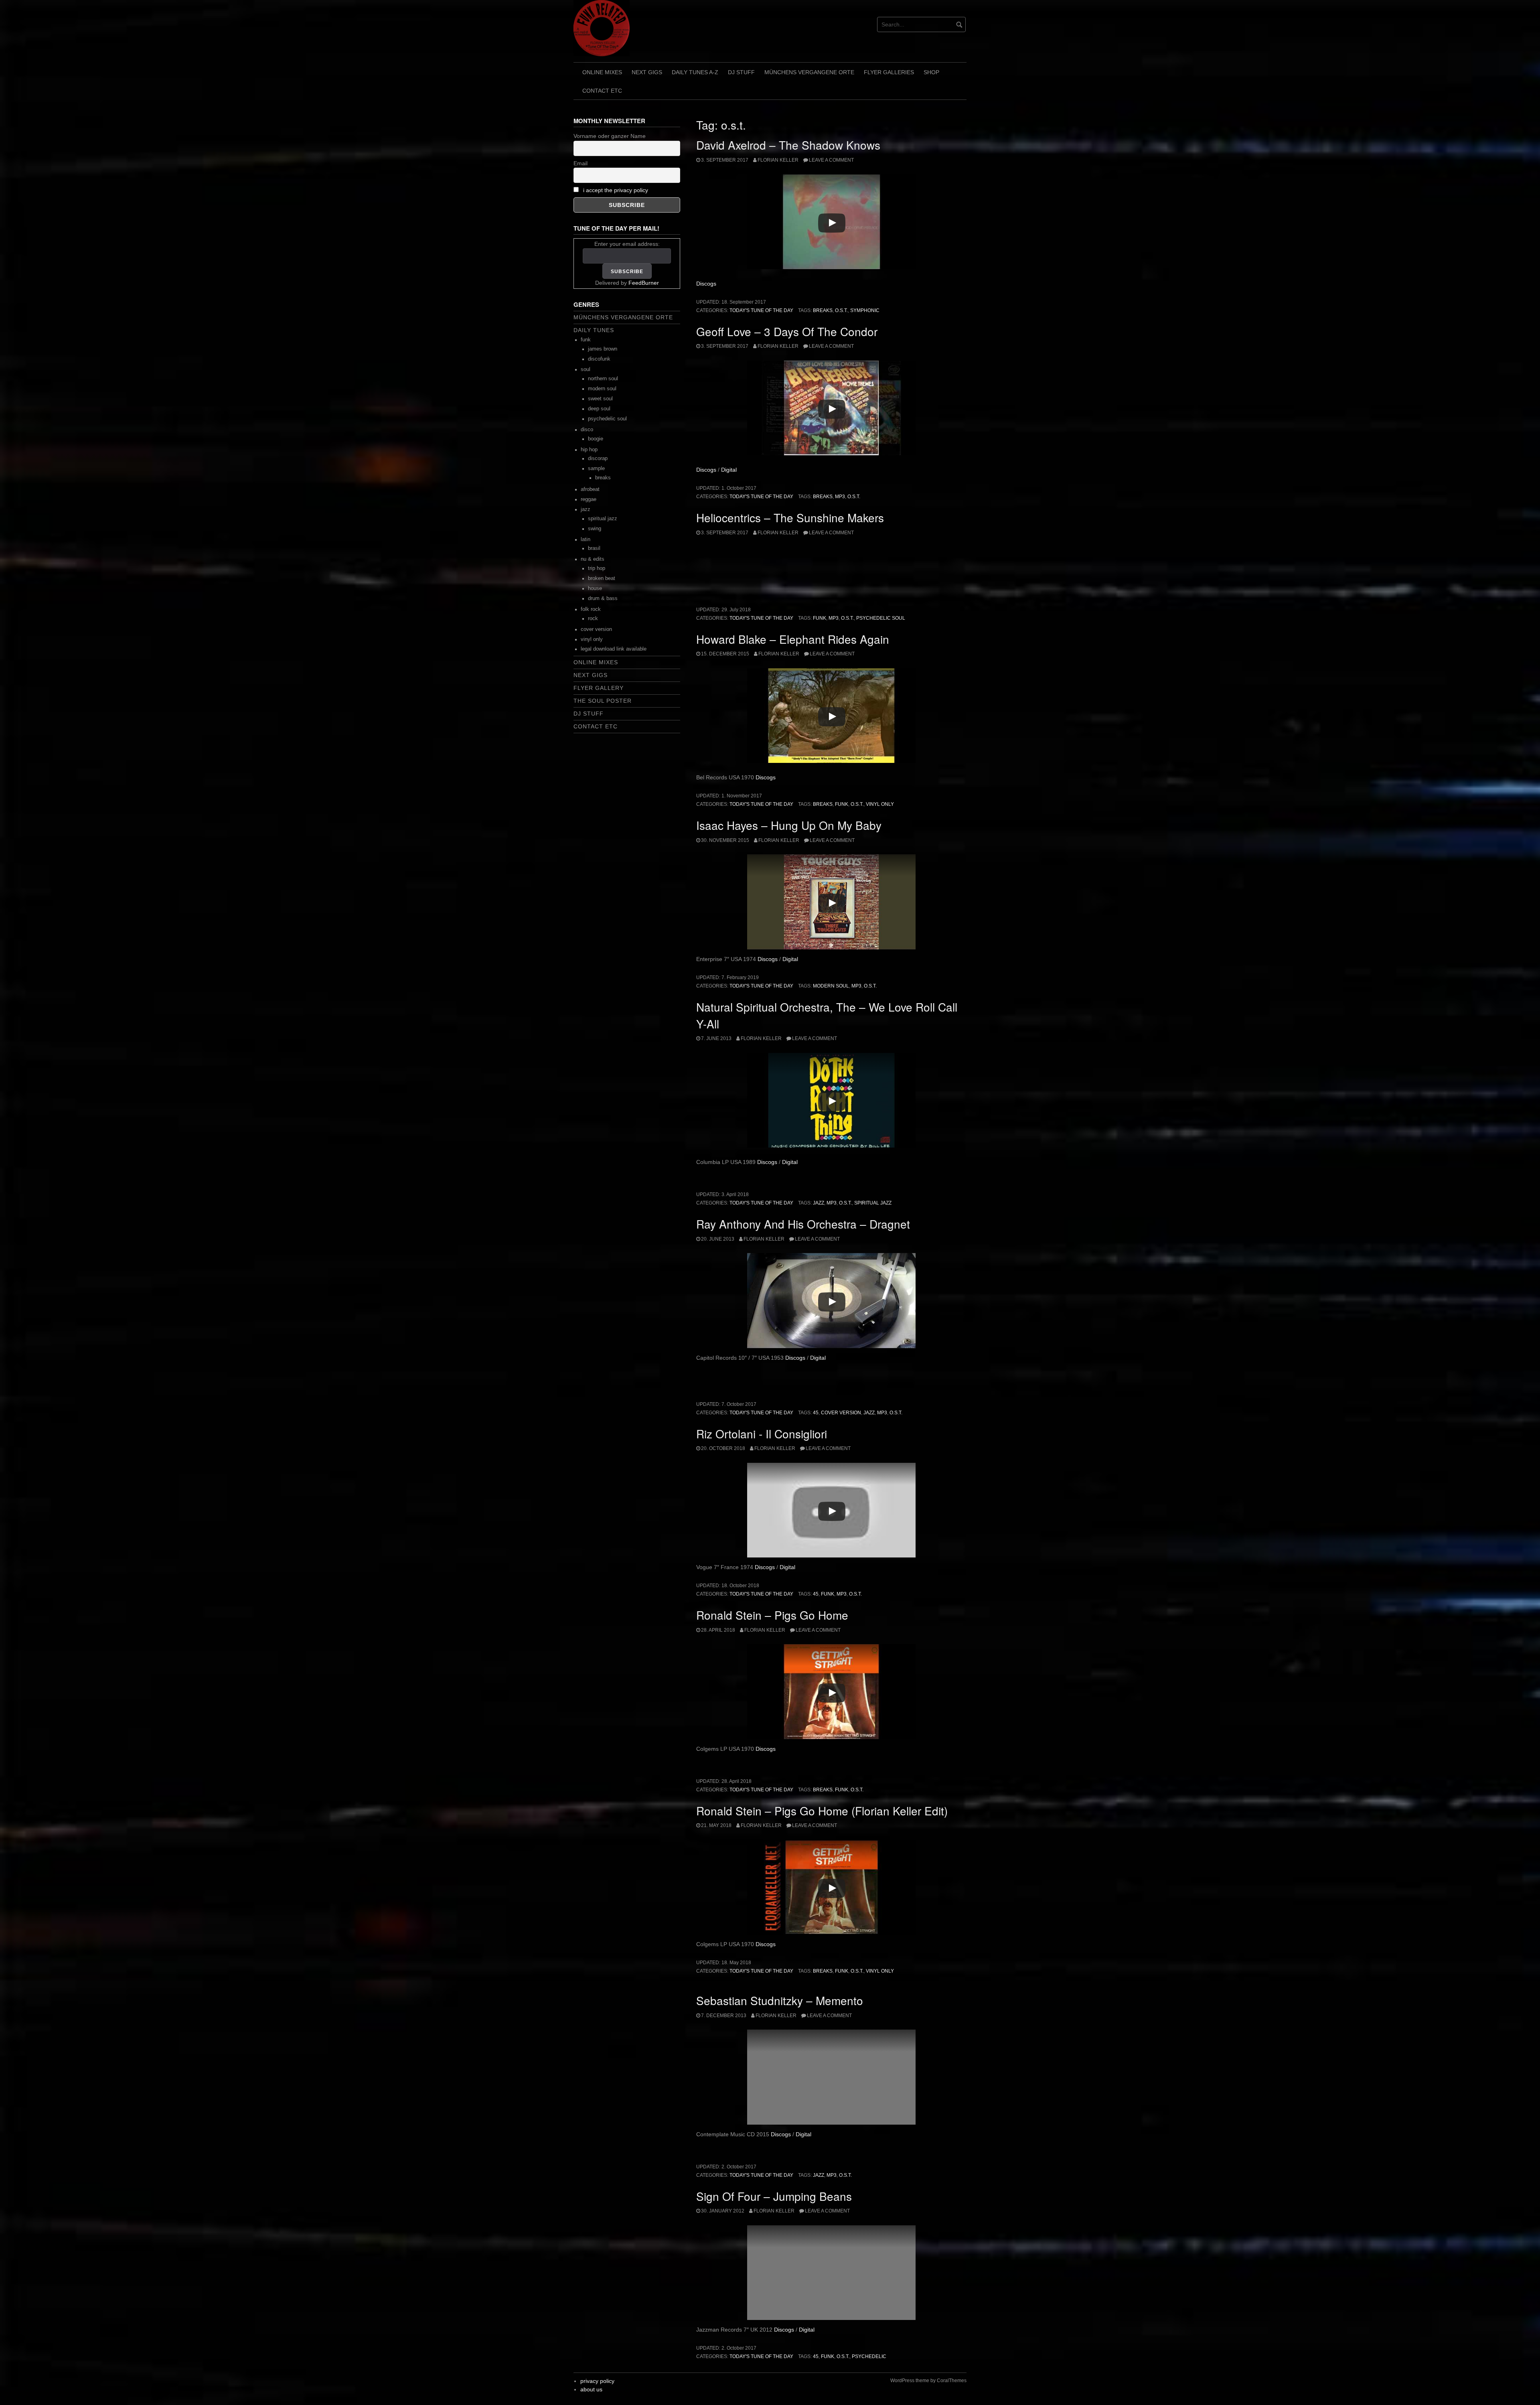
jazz (819, 1203)
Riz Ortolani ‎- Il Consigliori (762, 1434)
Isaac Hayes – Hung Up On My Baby (789, 825)
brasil (594, 548)
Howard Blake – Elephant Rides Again (793, 639)
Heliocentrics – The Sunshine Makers (790, 517)
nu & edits (593, 559)
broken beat (602, 578)
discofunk (599, 359)
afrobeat (590, 489)
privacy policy (597, 2381)
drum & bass (603, 598)
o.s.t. (841, 310)
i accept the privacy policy (616, 190)
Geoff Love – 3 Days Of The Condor (787, 331)
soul (586, 369)
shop (931, 72)
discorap (598, 458)
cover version (841, 1413)
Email (581, 163)
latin (586, 539)
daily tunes (594, 330)
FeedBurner (644, 283)
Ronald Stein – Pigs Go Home (772, 1615)
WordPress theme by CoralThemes (928, 2381)
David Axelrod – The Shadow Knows (788, 145)
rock (593, 618)
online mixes (602, 72)
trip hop (597, 568)
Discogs (706, 284)
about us (591, 2389)
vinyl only (880, 804)
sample (596, 468)
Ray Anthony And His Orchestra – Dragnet (803, 1224)
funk (820, 618)
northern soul (603, 379)
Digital (729, 470)
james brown (603, 349)
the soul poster (603, 701)
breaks (823, 310)
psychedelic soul (881, 618)
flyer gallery (599, 688)
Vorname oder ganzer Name (610, 136)
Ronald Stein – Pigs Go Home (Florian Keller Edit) (822, 1811)
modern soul (831, 986)
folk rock (591, 609)
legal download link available (614, 649)
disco (587, 430)
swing (595, 529)
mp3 (840, 497)
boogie (596, 439)
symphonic (865, 310)
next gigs (647, 72)
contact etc (602, 91)
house (595, 588)
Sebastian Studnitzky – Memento (780, 2000)
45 (816, 1413)
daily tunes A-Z (695, 72)
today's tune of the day (761, 310)
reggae (589, 499)
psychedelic (869, 2356)
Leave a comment (831, 160)
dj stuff (741, 72)
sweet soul (600, 399)
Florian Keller (778, 160)
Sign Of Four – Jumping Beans (774, 2196)
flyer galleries (889, 72)
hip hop (589, 450)
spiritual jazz (873, 1203)
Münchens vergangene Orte (809, 72)
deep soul (599, 409)
